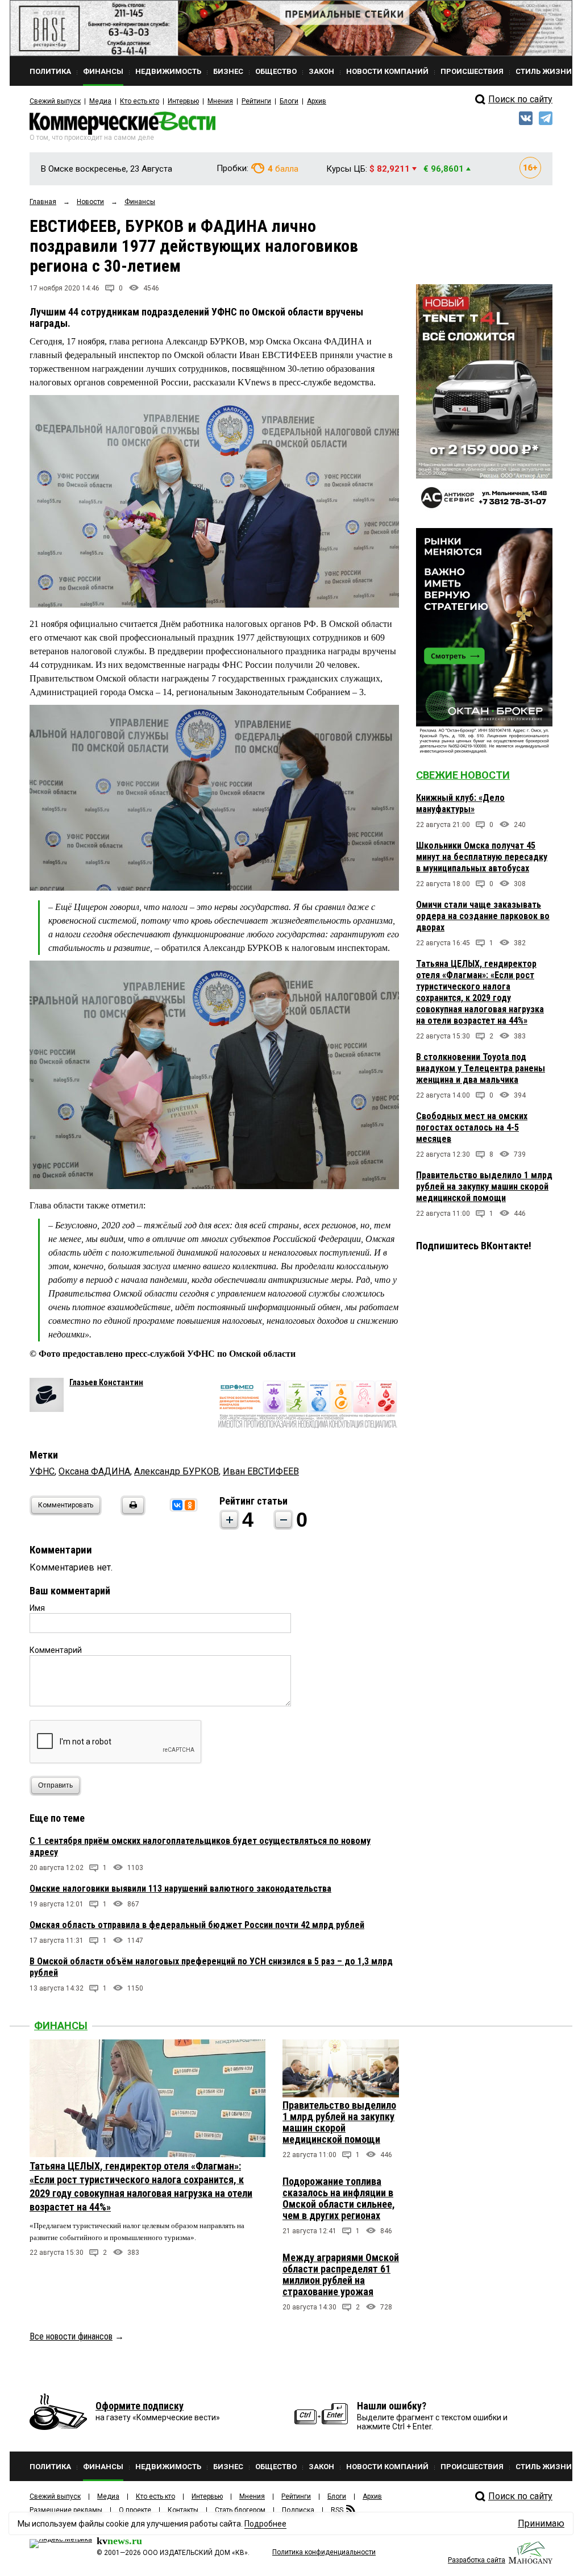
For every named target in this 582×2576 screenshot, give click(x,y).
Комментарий (56, 1650)
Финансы (61, 2026)
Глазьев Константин (106, 1382)
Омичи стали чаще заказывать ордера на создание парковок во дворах (483, 916)
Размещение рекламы (66, 2510)
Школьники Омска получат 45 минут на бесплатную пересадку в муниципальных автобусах (482, 857)
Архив (317, 101)
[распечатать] (131, 1512)
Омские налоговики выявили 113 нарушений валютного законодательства (180, 1889)
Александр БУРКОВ (176, 1471)
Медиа (100, 101)
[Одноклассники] (190, 1505)
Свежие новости (463, 775)
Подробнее (265, 2524)
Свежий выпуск (55, 101)
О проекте (135, 2510)
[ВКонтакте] (177, 1505)
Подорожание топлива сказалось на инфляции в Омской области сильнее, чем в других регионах (339, 2198)
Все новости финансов (71, 2336)
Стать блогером (240, 2510)
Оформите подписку (140, 2406)
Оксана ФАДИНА (94, 1471)
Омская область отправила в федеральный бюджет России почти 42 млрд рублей (197, 1925)
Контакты (183, 2510)
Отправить (55, 1785)
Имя (37, 1608)
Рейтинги (256, 101)
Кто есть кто (140, 101)
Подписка (298, 2510)
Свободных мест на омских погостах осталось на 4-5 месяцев (472, 1127)
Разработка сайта (477, 2560)
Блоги (289, 101)
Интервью (183, 101)
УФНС (42, 1471)
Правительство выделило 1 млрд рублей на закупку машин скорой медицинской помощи (484, 1187)
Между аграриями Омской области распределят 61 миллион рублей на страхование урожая (341, 2274)
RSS (337, 2510)
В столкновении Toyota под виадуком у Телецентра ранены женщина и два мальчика (481, 1068)
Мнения (220, 101)
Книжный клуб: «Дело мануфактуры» (460, 803)
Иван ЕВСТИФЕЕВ (261, 1471)
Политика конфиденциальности (324, 2552)
